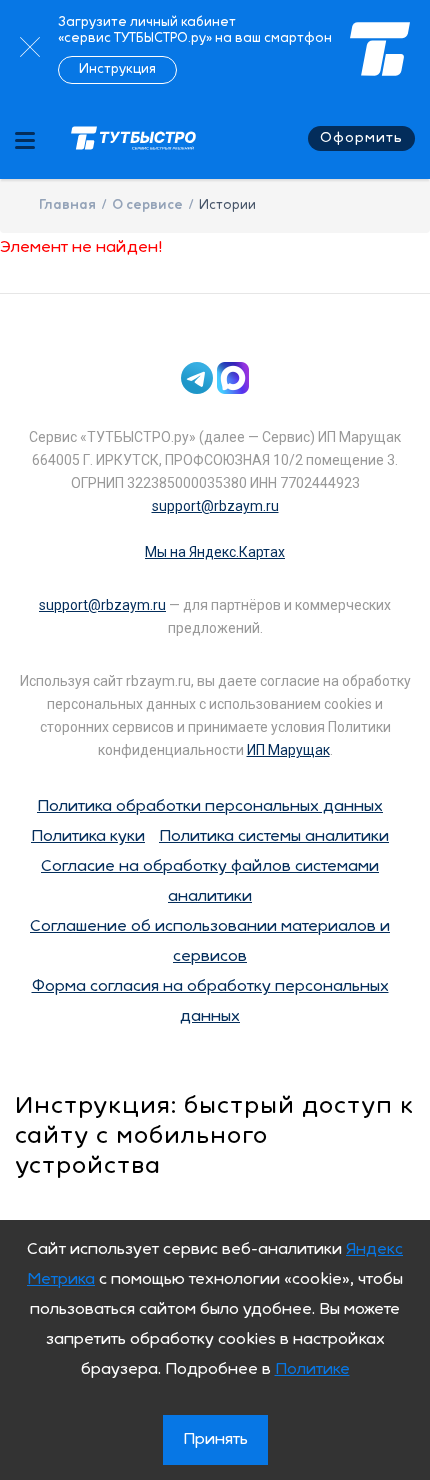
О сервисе (147, 205)
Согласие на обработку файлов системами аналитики (210, 882)
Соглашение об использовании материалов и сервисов (210, 942)
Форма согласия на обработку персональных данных (210, 1002)
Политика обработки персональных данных (210, 807)
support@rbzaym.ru (215, 506)
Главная (67, 205)
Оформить (361, 138)
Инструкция (117, 69)
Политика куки (88, 837)
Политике (312, 1370)
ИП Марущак (288, 750)
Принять (215, 1440)
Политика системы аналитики (274, 837)
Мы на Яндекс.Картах (215, 552)
